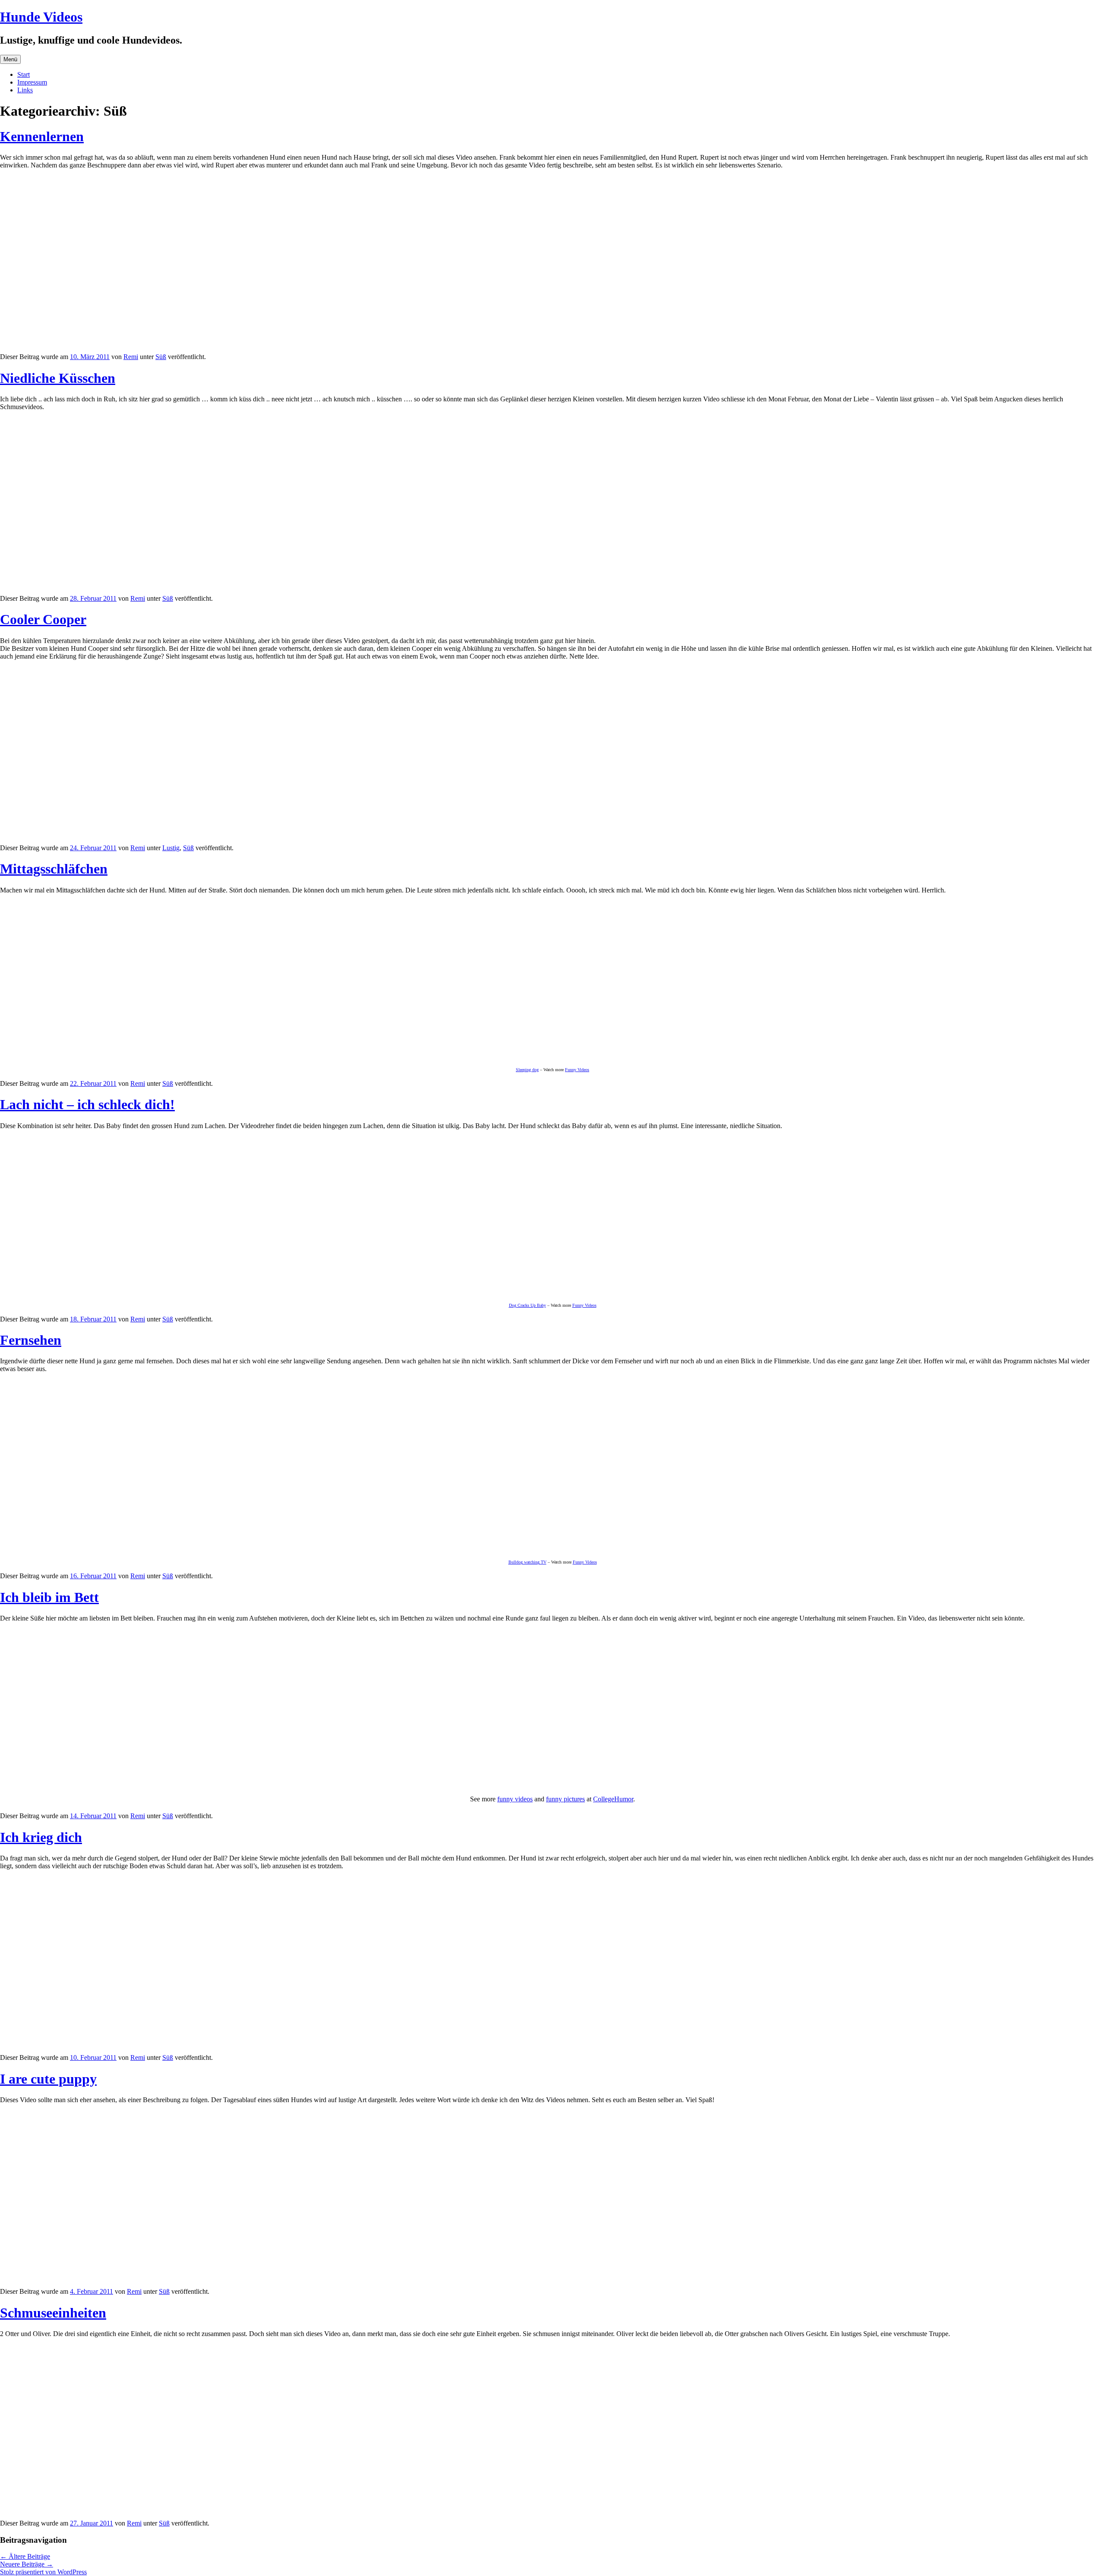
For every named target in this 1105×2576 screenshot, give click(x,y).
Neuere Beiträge (27, 2564)
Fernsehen (31, 1340)
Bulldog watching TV (527, 1562)
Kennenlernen (42, 136)
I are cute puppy (48, 2079)
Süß (161, 357)
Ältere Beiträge (25, 2556)
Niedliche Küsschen (58, 378)
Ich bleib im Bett (49, 1597)
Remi (131, 357)
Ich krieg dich (41, 1837)
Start (24, 74)
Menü (10, 59)
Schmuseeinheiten (53, 2313)
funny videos (515, 1799)
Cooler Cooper (43, 619)
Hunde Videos (41, 17)
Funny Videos (577, 1070)
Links (25, 90)
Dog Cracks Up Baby (527, 1305)
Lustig (171, 848)
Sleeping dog (527, 1070)
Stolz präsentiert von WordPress (43, 2572)
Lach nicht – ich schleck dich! (87, 1104)
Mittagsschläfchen (54, 869)
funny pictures (565, 1799)
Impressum (32, 82)
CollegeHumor (613, 1799)
